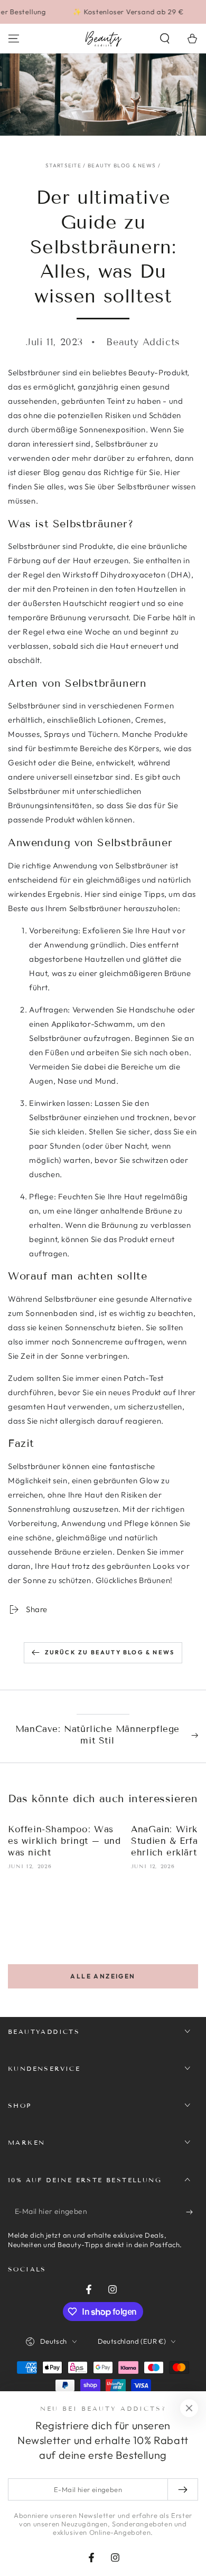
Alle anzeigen (103, 1976)
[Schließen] (189, 2408)
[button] (165, 39)
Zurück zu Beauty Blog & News (110, 1652)
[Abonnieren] (192, 2212)
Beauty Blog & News (122, 165)
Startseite (63, 165)
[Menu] (14, 39)
